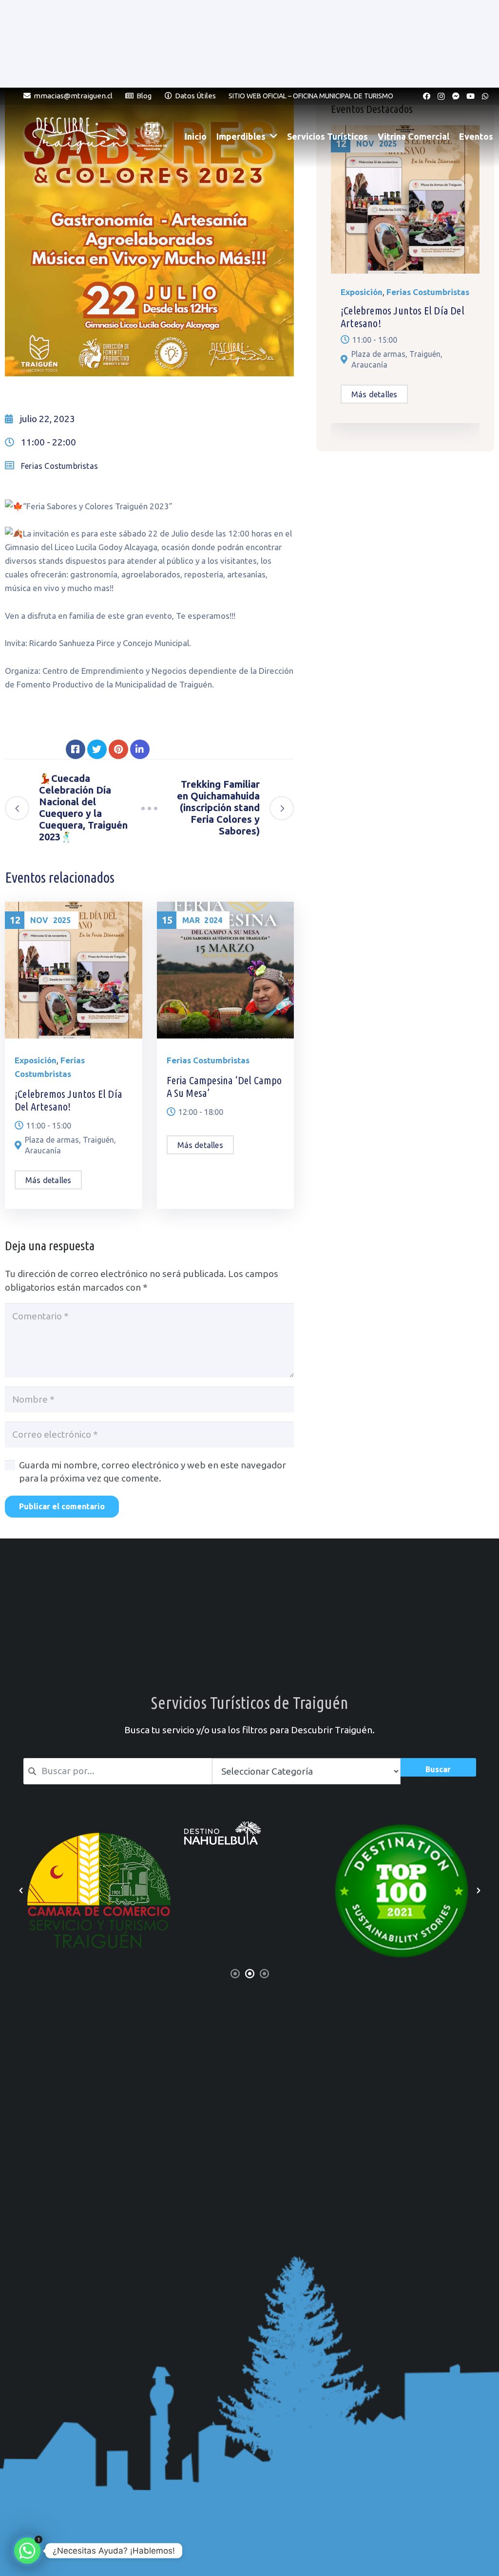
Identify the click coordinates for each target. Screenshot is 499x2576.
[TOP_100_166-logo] (99, 1890)
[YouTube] (470, 96)
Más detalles (48, 1180)
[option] (99, 1890)
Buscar (438, 1769)
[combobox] (118, 1771)
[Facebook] (426, 96)
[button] (21, 1890)
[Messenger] (456, 96)
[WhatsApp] (485, 96)
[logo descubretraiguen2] (83, 136)
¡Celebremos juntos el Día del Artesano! (68, 1100)
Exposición (36, 1060)
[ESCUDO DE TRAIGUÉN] (152, 136)
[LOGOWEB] (250, 1847)
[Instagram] (441, 96)
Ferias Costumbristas (59, 466)
